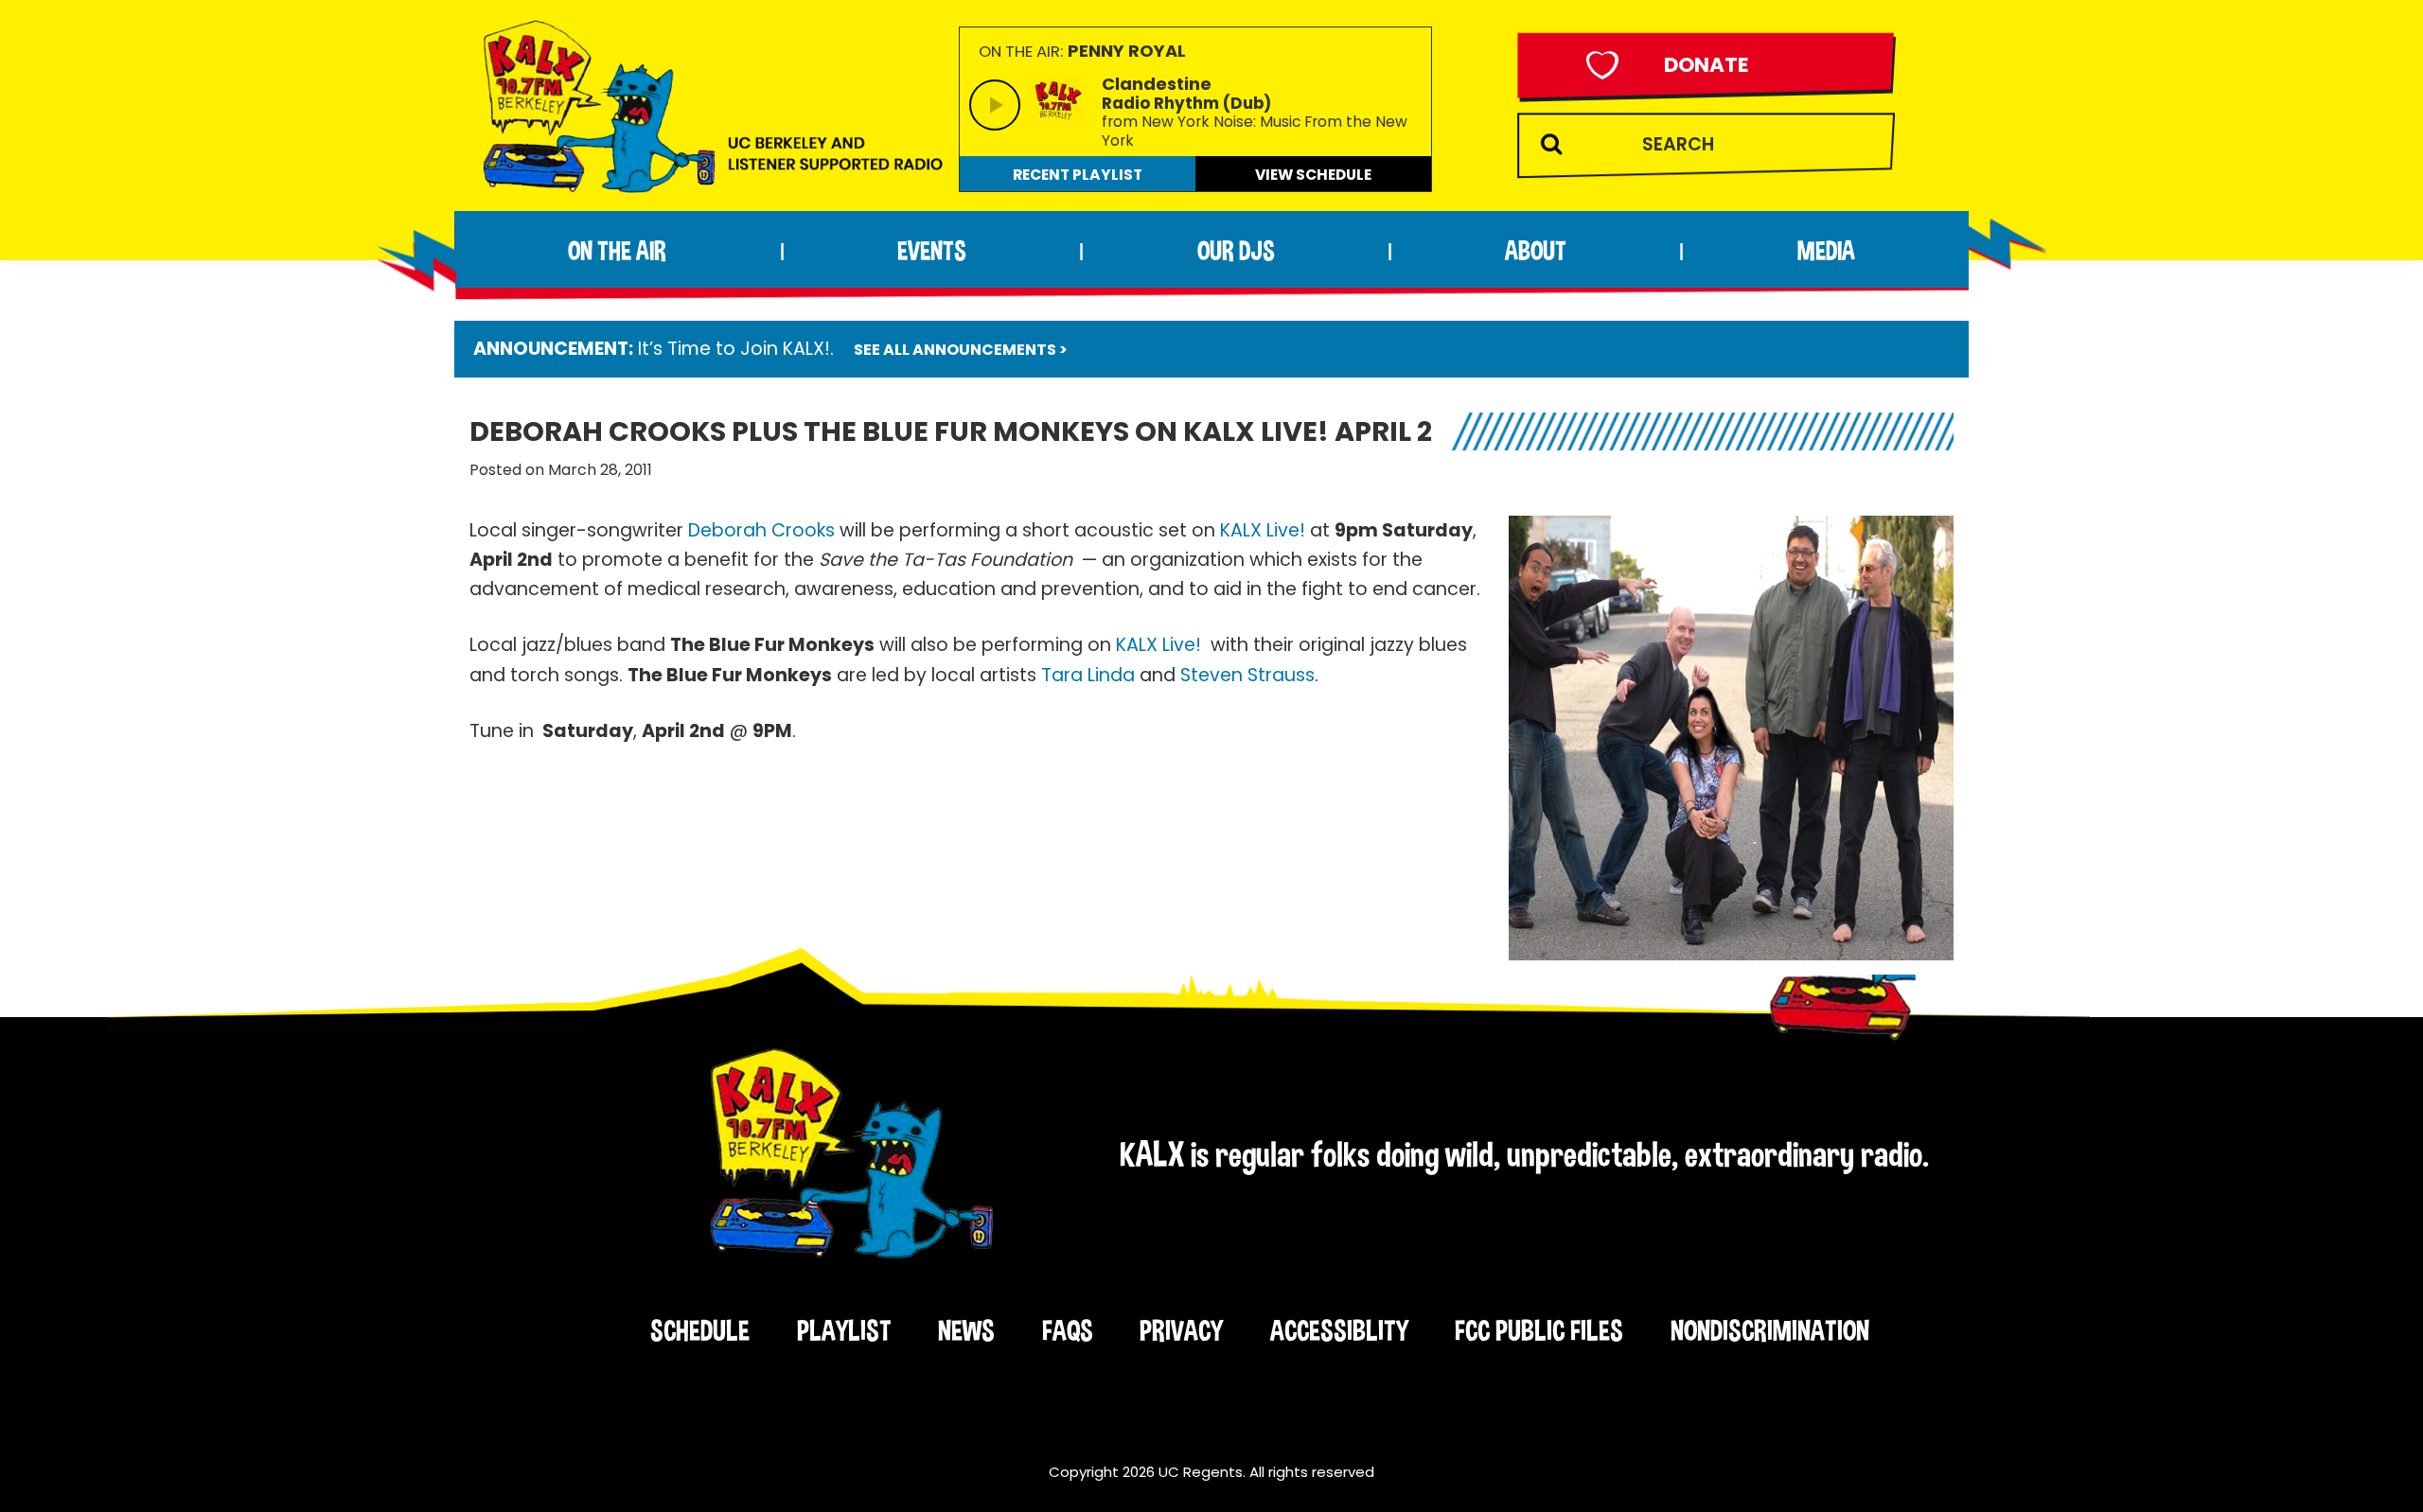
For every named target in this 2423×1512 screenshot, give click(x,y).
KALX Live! (1263, 530)
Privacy (1181, 1330)
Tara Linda (1088, 675)
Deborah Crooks (761, 530)
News (966, 1330)
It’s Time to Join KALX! (734, 349)
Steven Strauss (1247, 675)
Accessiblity (1339, 1330)
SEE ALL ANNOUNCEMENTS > (961, 350)
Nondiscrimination (1770, 1330)
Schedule (700, 1330)
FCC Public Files (1539, 1330)
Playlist (844, 1330)
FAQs (1068, 1330)
